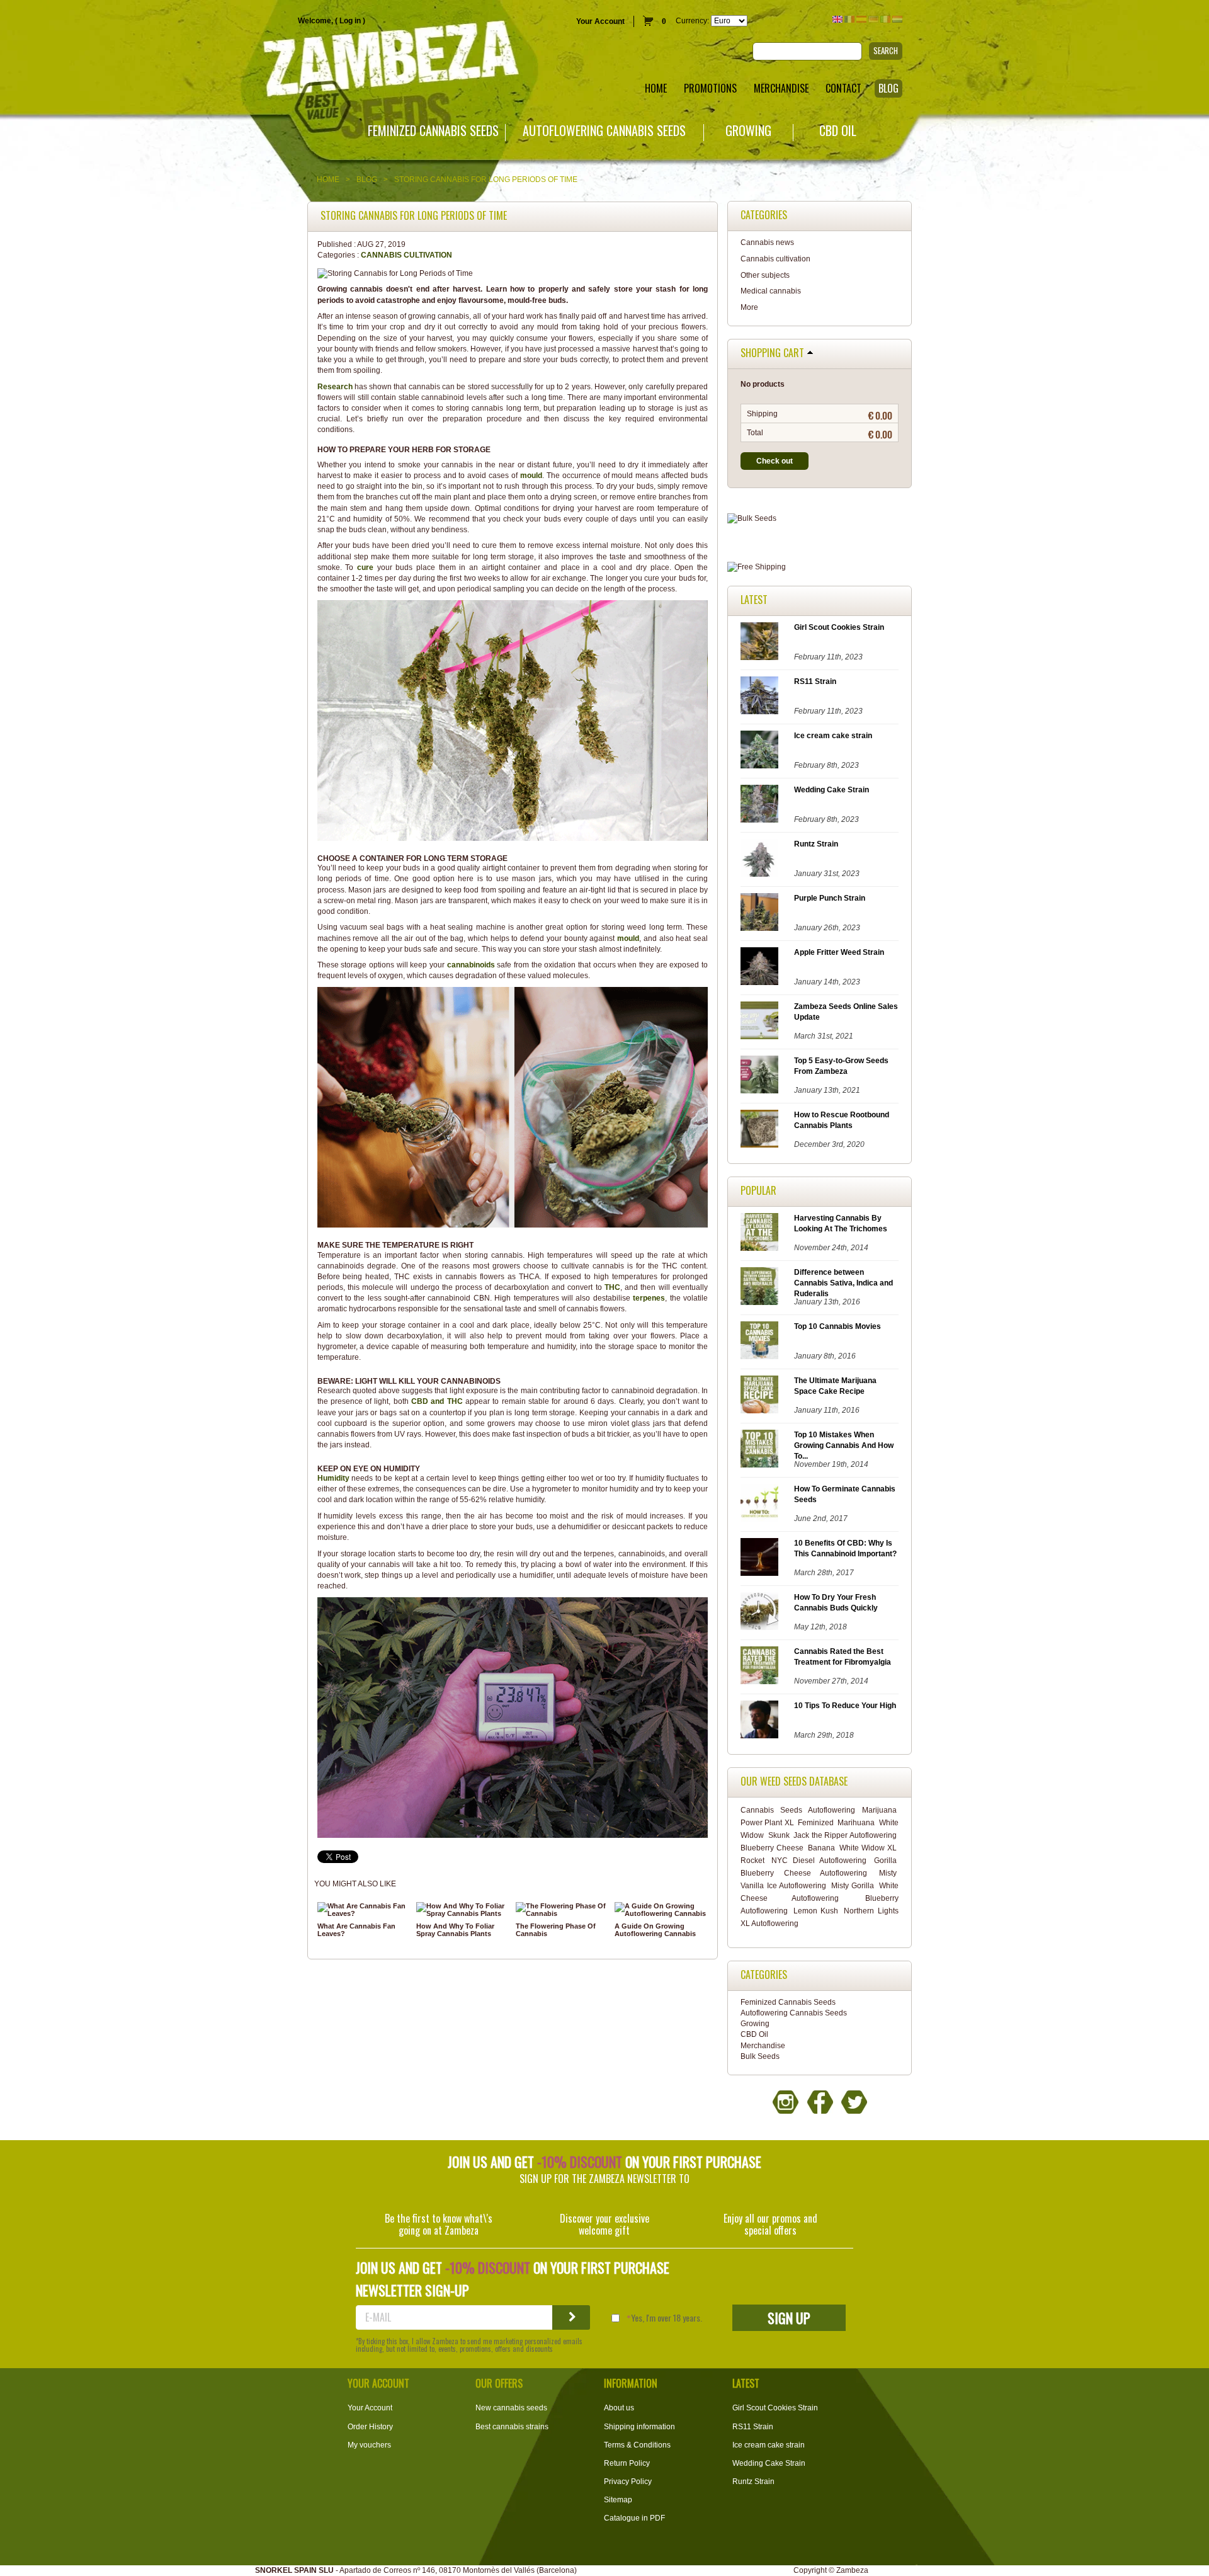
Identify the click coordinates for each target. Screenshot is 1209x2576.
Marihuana (856, 1823)
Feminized (816, 1823)
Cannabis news (767, 242)
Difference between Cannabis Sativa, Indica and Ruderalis (843, 1283)
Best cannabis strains (512, 2427)
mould (531, 476)
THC (612, 1287)
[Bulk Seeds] (820, 519)
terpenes (649, 1298)
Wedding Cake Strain (832, 790)
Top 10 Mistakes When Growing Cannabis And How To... (844, 1445)
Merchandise (763, 2046)
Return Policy (627, 2463)
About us (619, 2408)
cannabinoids (471, 965)
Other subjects (765, 275)
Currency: (692, 21)
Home (328, 180)
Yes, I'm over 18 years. (667, 2318)
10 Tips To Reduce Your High (845, 1706)
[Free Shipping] (820, 567)
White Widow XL (868, 1848)
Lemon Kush (816, 1911)
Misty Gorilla (853, 1886)
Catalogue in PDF (634, 2518)
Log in (350, 21)
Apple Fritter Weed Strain (839, 952)
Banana (821, 1848)
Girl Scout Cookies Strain (839, 627)
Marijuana (879, 1810)
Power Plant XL (767, 1823)
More (749, 307)
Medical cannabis (771, 291)
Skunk (779, 1835)
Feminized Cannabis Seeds (433, 131)
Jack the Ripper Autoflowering (845, 1835)
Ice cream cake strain (833, 736)
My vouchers (369, 2445)
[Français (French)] (849, 19)
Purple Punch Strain (830, 898)
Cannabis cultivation (406, 255)
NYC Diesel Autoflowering (819, 1861)
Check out (775, 461)
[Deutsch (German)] (873, 19)
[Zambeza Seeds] (252, 61)
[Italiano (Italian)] (885, 19)
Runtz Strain (816, 844)
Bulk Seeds (760, 2056)
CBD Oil (838, 131)
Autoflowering (832, 1810)
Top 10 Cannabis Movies (837, 1326)
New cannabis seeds (511, 2408)
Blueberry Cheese (772, 1848)
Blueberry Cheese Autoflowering (804, 1873)
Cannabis (757, 1810)
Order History (370, 2427)
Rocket (752, 1861)
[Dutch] (897, 19)
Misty (888, 1873)
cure (365, 567)
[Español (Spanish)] (861, 19)
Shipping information (639, 2427)
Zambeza (852, 2570)
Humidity (333, 1478)
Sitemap (618, 2500)
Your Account (600, 21)
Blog (367, 180)
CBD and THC (437, 1401)
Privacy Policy (628, 2482)
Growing (748, 131)
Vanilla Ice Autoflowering (783, 1886)
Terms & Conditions (637, 2445)
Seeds (791, 1810)
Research (335, 387)
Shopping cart (772, 353)
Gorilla (885, 1861)
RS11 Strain (815, 681)
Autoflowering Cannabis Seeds (604, 131)
